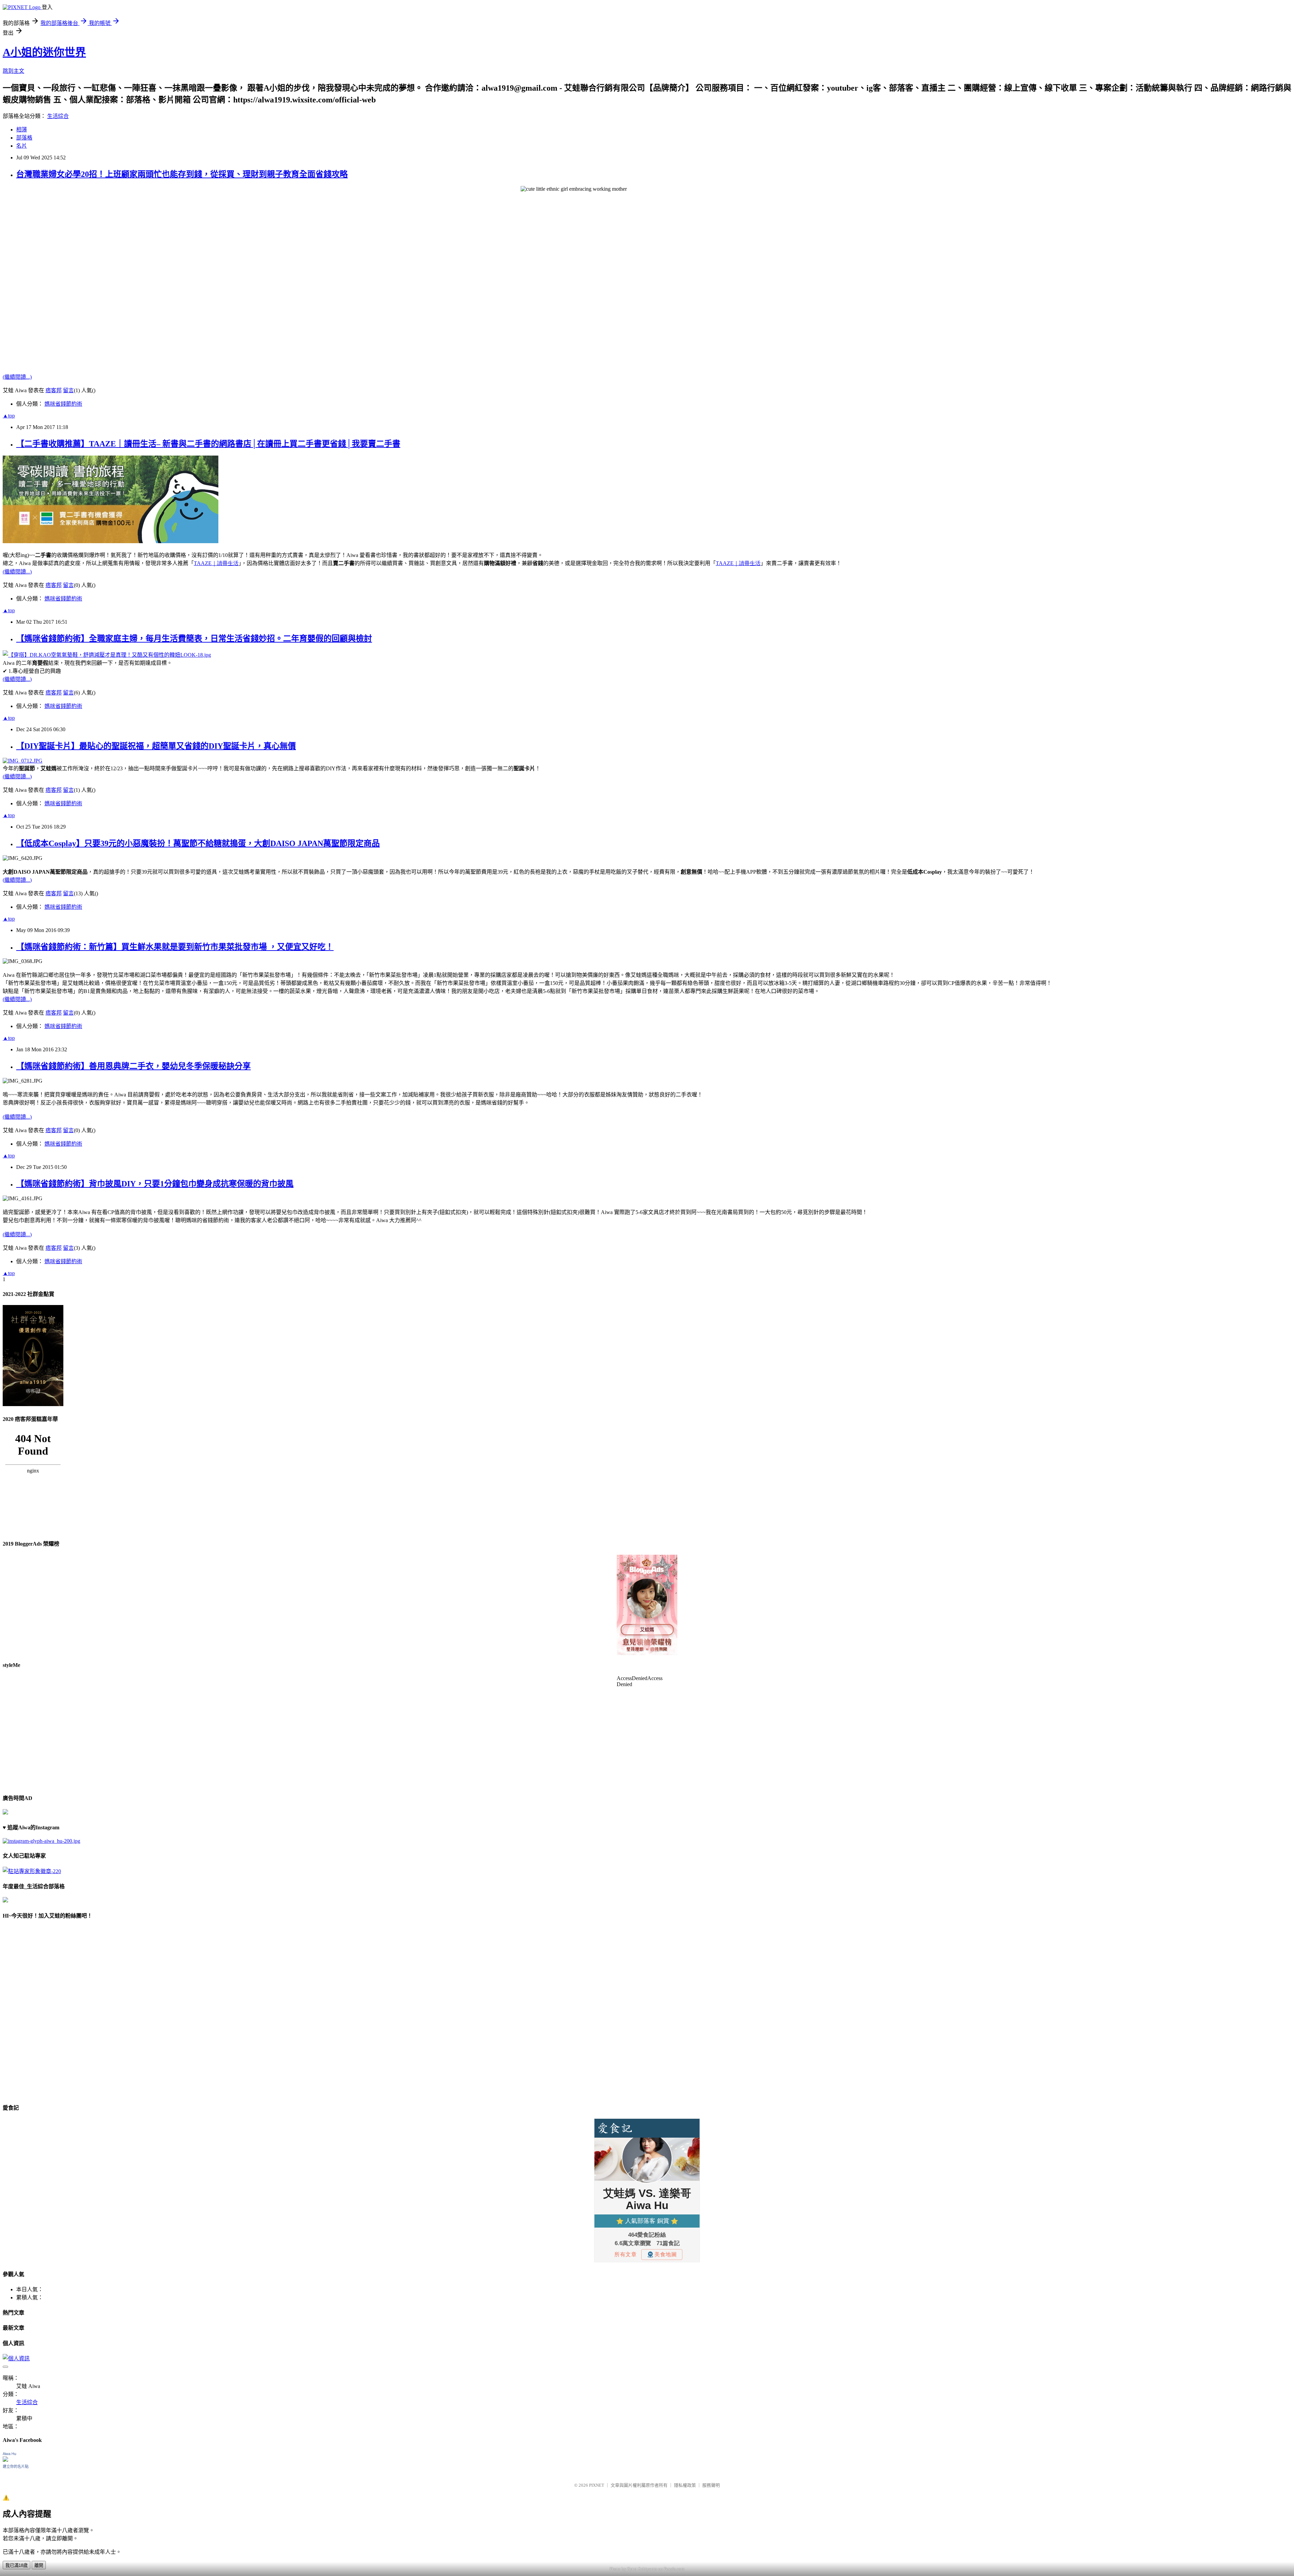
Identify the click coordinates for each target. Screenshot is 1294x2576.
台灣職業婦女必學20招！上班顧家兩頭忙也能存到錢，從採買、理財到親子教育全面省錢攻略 (182, 174)
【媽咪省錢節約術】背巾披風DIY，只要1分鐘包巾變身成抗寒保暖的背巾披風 (155, 1184)
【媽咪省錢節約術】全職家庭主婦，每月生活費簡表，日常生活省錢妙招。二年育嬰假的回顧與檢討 (194, 639)
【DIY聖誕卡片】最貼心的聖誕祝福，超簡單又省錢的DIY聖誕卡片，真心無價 (156, 746)
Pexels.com (674, 2569)
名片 (22, 146)
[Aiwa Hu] (5, 2460)
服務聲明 (711, 2485)
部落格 (24, 138)
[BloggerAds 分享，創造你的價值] (647, 1575)
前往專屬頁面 (647, 1605)
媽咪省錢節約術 (63, 404)
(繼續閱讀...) (17, 377)
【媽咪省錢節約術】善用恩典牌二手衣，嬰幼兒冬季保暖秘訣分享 (133, 1066)
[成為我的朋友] (41, 1841)
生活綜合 (58, 116)
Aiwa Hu (9, 2454)
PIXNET (597, 2485)
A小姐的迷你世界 (44, 52)
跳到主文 (13, 71)
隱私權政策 (685, 2485)
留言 (68, 390)
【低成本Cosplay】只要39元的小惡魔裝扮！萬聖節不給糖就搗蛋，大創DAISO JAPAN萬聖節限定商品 (198, 843)
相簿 (22, 130)
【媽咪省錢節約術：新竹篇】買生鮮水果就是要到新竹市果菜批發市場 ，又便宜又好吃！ (175, 947)
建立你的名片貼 (16, 2466)
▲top (9, 416)
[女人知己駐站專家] (32, 1871)
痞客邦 (54, 390)
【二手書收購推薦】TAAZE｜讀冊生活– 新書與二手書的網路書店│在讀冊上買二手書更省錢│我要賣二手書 (208, 444)
